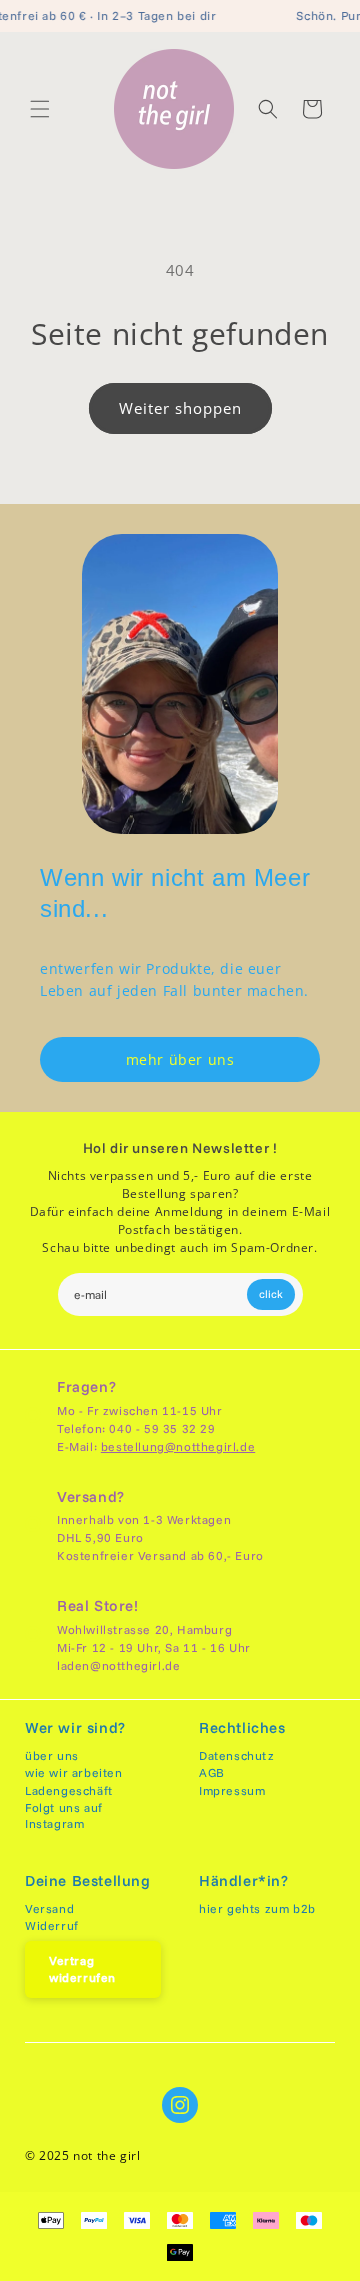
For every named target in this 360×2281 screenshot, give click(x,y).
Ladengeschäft (69, 1790)
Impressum (232, 1790)
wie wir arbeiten (74, 1772)
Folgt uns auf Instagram (64, 1815)
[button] (40, 109)
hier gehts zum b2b (257, 1908)
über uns (52, 1755)
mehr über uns (180, 1059)
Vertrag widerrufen (82, 1969)
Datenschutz (237, 1755)
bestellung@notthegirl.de (178, 1446)
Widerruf (52, 1925)
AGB (212, 1772)
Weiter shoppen (180, 408)
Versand (49, 1908)
